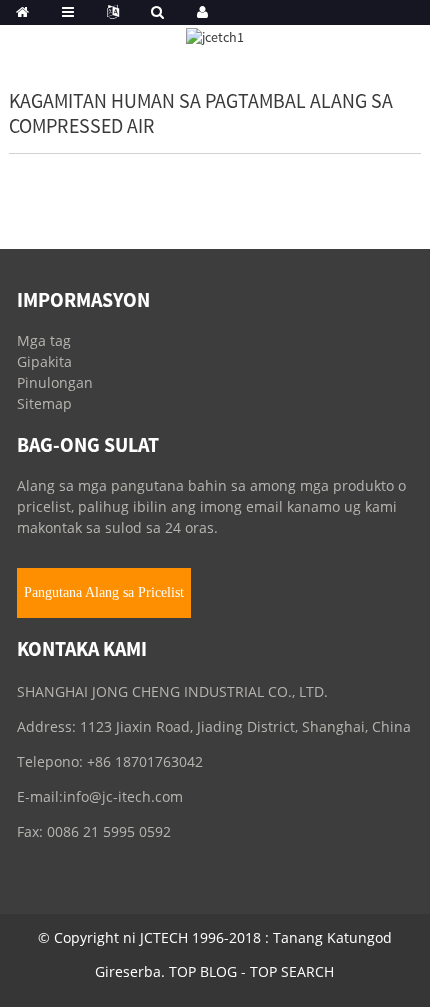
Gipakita (44, 361)
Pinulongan (55, 382)
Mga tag (44, 340)
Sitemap (44, 403)
